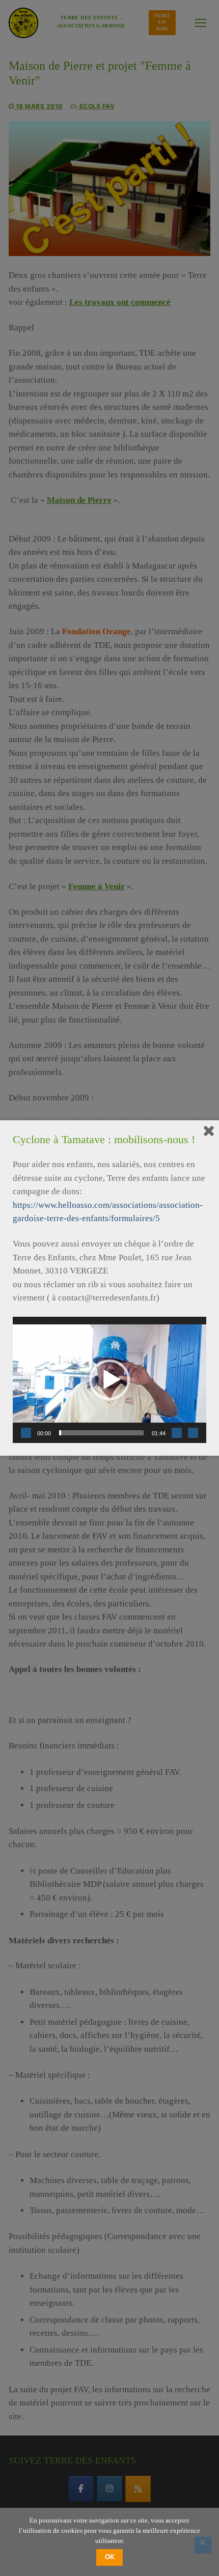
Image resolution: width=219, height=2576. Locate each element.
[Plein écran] (193, 1433)
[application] (109, 1380)
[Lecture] (26, 1433)
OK (110, 2557)
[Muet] (177, 1433)
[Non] (203, 2545)
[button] (109, 1380)
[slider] (101, 1433)
